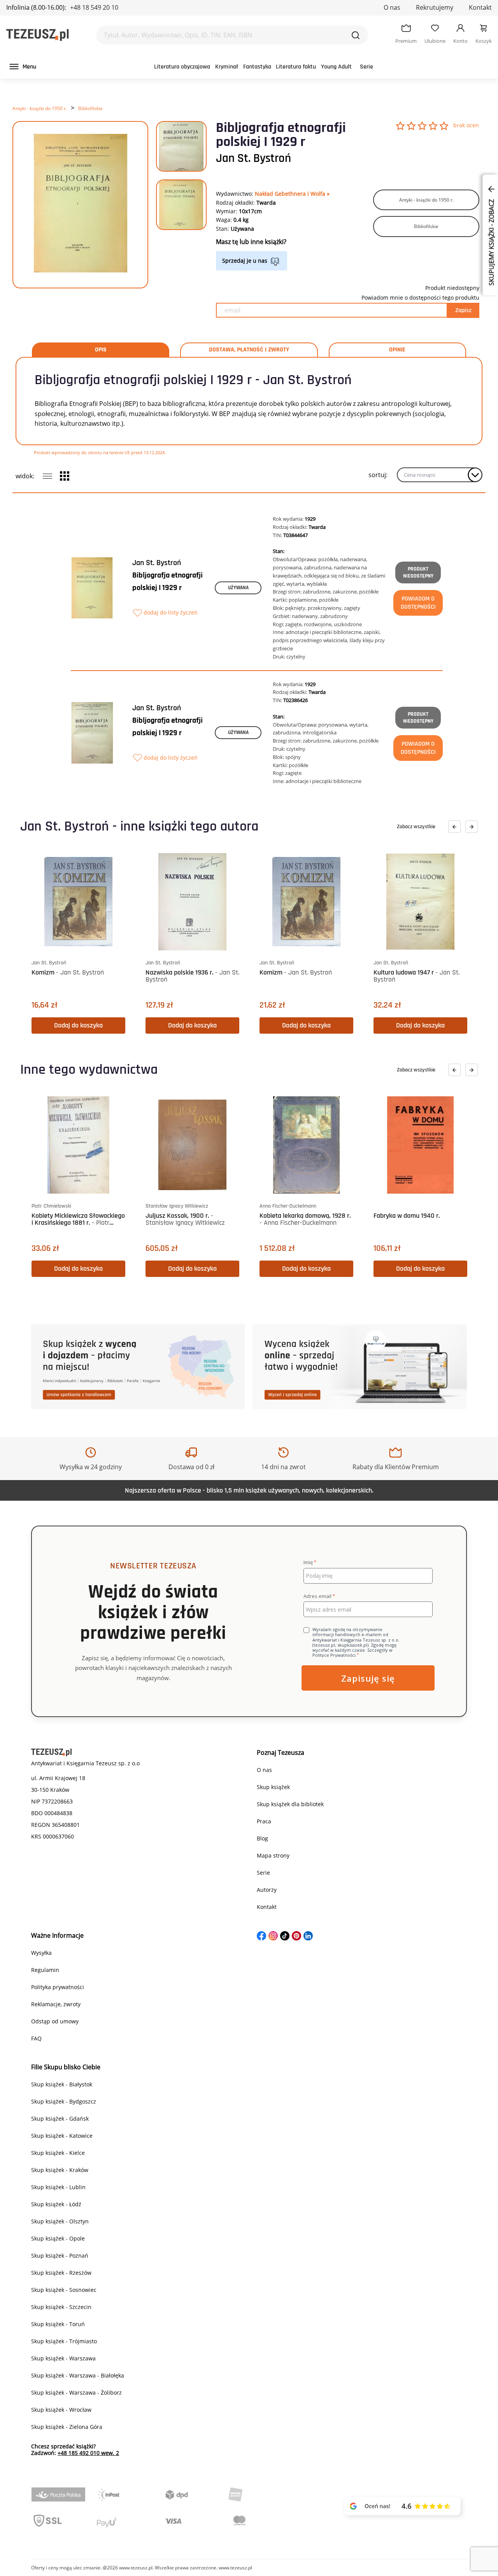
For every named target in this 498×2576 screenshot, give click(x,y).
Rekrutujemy (435, 7)
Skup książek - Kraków (60, 2170)
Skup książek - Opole (58, 2238)
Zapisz (463, 310)
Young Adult (336, 67)
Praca (264, 1821)
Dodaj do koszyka (78, 1025)
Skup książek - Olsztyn (60, 2221)
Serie (366, 67)
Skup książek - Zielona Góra (67, 2427)
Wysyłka (41, 1953)
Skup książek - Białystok (62, 2084)
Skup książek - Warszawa (63, 2358)
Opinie (397, 350)
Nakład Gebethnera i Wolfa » (292, 194)
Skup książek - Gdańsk (60, 2119)
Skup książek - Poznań (60, 2256)
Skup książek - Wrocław (61, 2410)
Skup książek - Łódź (56, 2204)
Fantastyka (257, 67)
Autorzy (267, 1890)
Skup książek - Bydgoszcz (64, 2101)
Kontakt (480, 7)
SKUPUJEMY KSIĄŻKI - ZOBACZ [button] (491, 242)
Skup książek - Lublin (58, 2187)
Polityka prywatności (58, 1987)
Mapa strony (273, 1855)
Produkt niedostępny (418, 572)
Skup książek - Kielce (58, 2153)
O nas (392, 7)
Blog (262, 1838)
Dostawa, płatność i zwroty (249, 350)
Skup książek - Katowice (62, 2136)
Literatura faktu (296, 67)
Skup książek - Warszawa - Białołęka (78, 2375)
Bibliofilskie (90, 108)
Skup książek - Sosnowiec (64, 2290)
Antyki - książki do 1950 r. (40, 108)
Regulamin (45, 1970)
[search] (356, 35)
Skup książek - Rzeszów (61, 2273)
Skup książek (273, 1787)
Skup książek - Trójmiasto (64, 2341)
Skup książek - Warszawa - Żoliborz (76, 2393)
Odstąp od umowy (55, 2021)
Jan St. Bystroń (253, 158)
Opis (101, 350)
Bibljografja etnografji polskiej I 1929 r (167, 581)
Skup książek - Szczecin (61, 2307)
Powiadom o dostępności (418, 603)
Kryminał (227, 67)
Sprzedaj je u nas (245, 261)
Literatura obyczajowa (182, 67)
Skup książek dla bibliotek (290, 1804)
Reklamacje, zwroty (56, 2004)
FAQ (36, 2038)
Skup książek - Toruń (58, 2324)
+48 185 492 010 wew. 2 (88, 2453)
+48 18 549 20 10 (94, 7)
